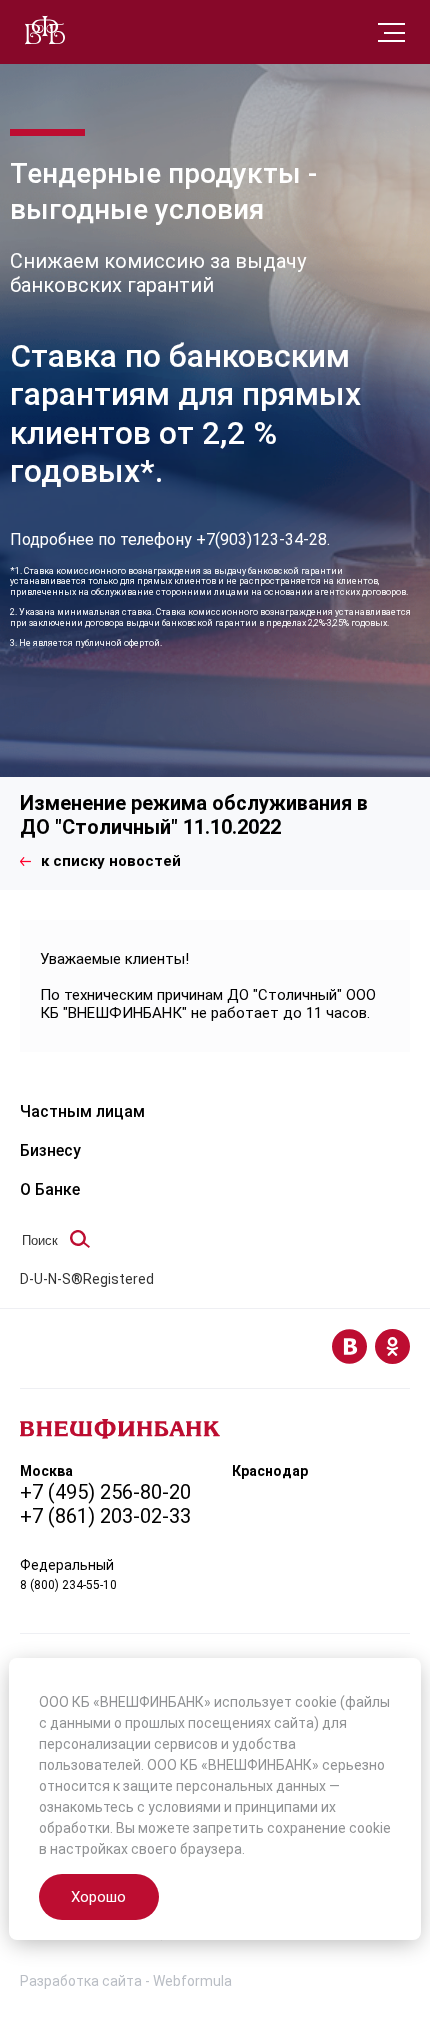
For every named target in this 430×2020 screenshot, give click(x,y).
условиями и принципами (233, 1807)
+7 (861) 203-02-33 (105, 1516)
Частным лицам (82, 1111)
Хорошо (98, 1897)
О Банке (50, 1189)
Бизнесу (50, 1150)
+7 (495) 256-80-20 (105, 1492)
